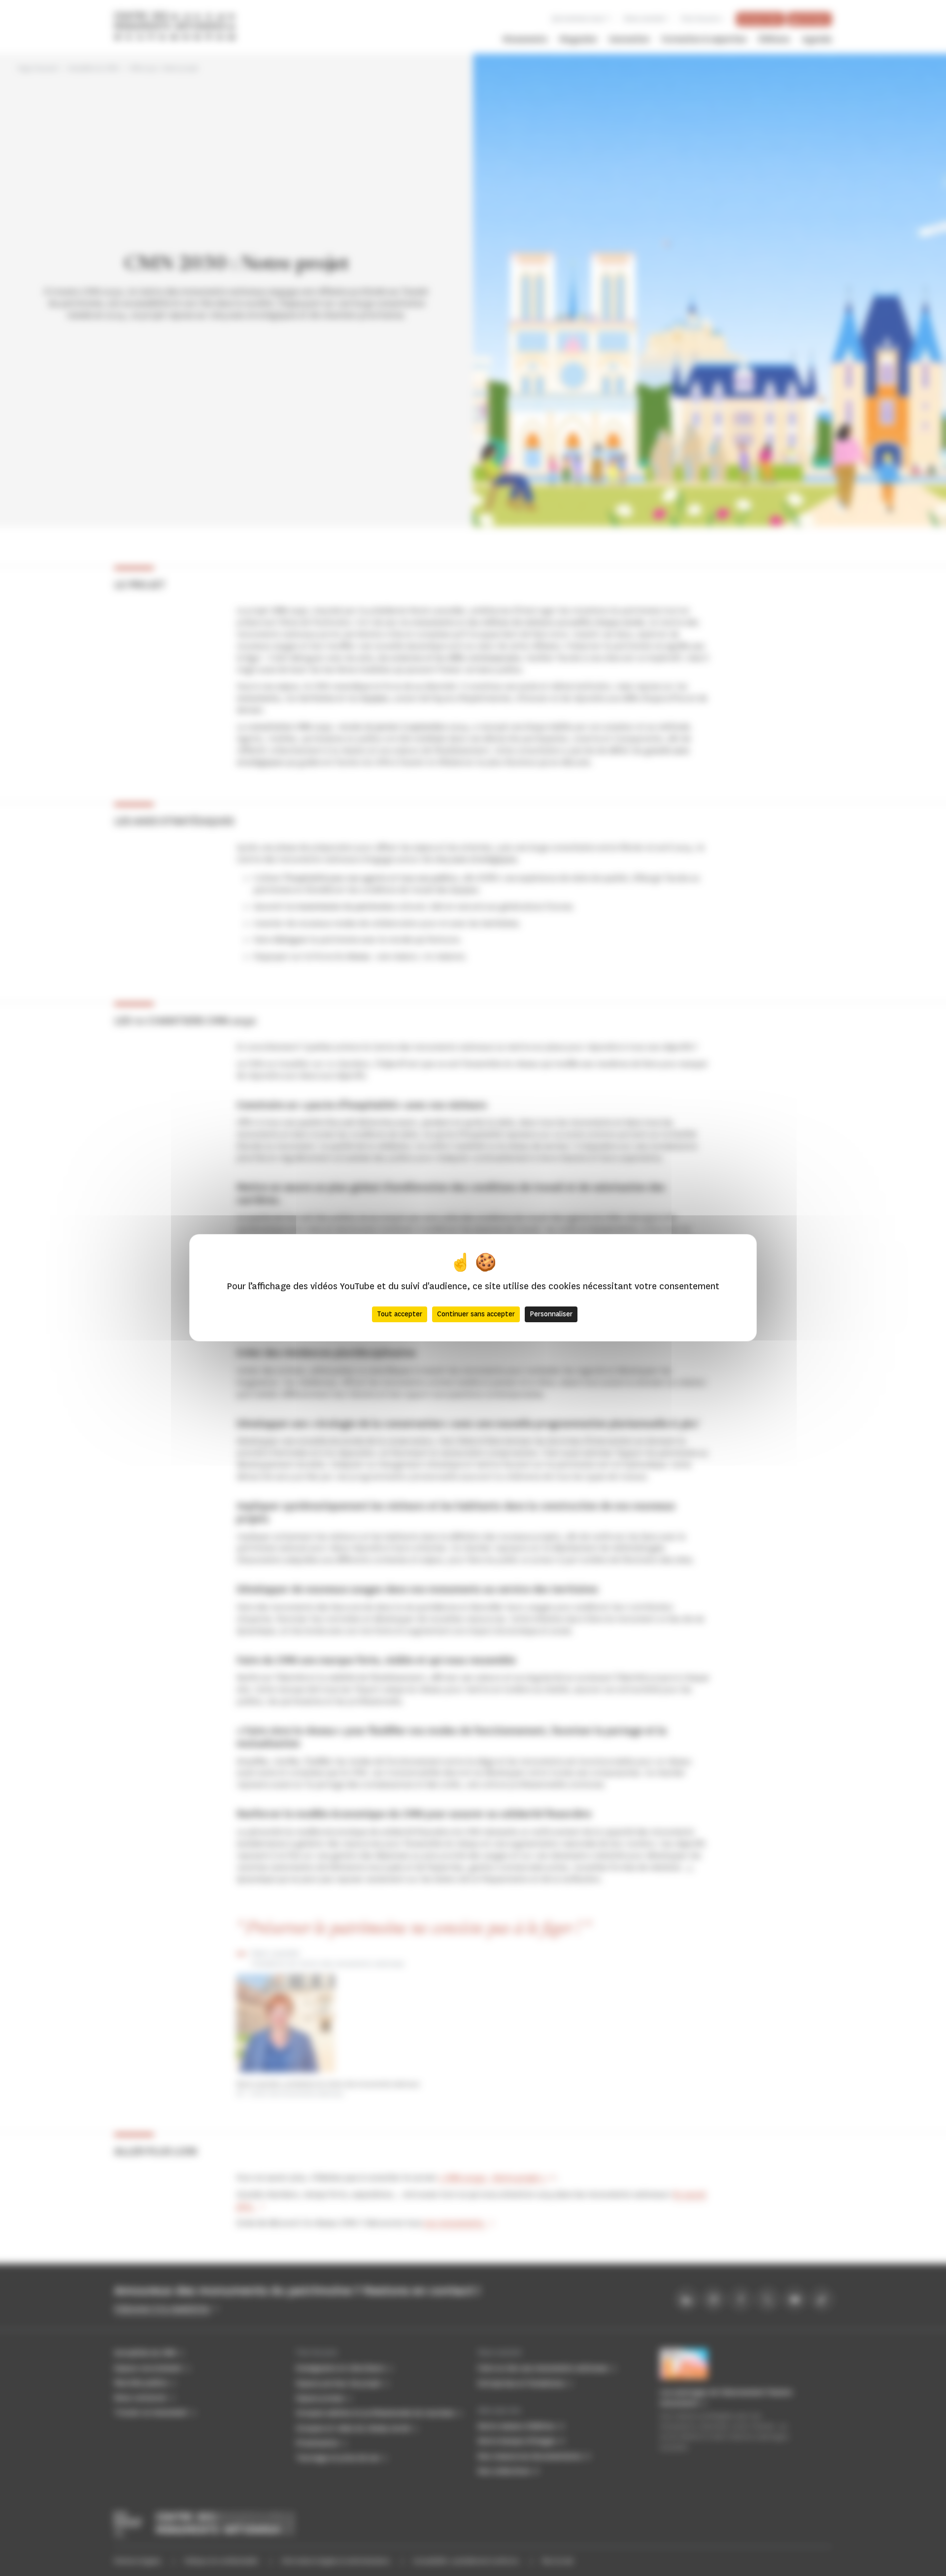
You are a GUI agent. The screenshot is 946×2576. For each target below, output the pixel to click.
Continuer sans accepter (476, 1315)
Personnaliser (551, 1315)
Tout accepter (400, 1315)
